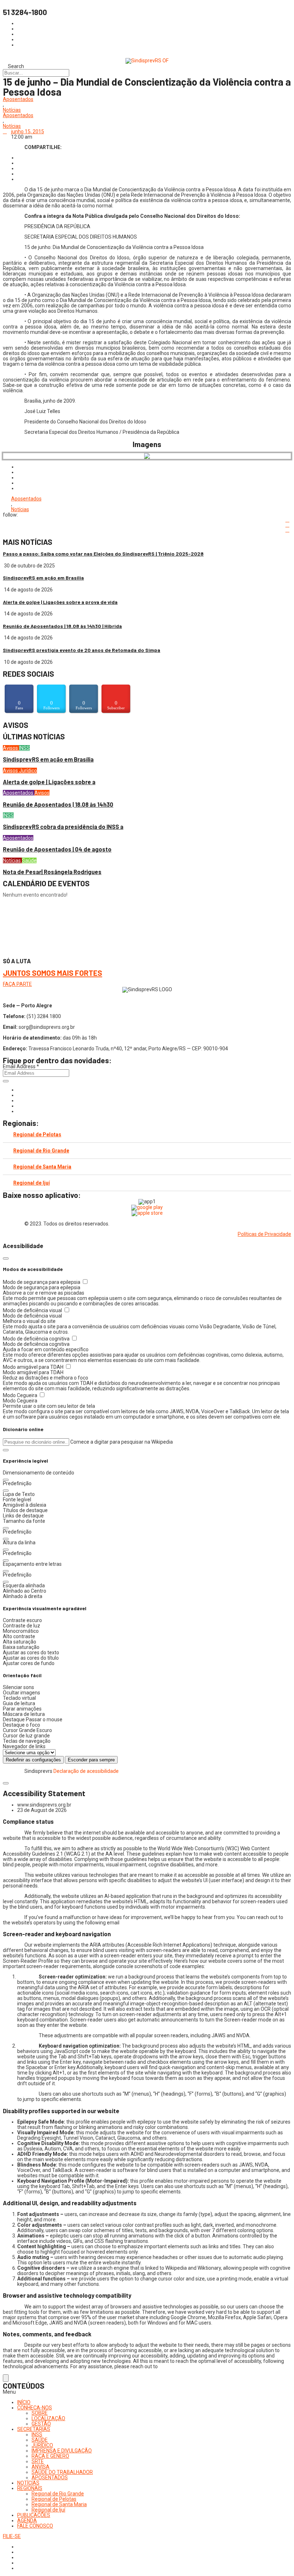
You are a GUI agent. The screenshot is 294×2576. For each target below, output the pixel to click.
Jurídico (28, 771)
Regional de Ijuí (32, 1183)
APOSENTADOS (50, 2477)
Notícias (12, 110)
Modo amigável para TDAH (34, 1367)
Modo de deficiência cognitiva (37, 1339)
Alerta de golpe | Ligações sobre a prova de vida (60, 602)
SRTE (38, 2461)
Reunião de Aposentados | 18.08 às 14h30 (58, 804)
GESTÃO (41, 2424)
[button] (6, 1450)
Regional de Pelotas (37, 1135)
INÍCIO (24, 2402)
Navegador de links (24, 1746)
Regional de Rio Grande (41, 1151)
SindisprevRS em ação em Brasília (43, 578)
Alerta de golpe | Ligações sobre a (49, 782)
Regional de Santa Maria (42, 1167)
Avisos (11, 748)
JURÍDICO (42, 2445)
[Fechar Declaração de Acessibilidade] (6, 1783)
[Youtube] (19, 1106)
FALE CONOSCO (35, 2526)
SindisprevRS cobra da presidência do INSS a (63, 827)
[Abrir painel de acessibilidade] (6, 2378)
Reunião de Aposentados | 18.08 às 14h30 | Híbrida (62, 626)
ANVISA (41, 2467)
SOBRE (40, 2413)
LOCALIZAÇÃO (48, 2418)
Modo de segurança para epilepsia (42, 1282)
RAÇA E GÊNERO (50, 2456)
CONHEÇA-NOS (35, 2408)
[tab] (147, 1135)
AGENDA (27, 2520)
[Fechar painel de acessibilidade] (6, 1258)
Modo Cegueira (21, 1395)
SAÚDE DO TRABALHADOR (62, 2472)
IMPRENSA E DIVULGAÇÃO (62, 2451)
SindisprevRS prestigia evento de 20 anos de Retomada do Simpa (82, 650)
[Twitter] (19, 1100)
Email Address (21, 1066)
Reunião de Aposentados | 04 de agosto (57, 849)
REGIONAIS (30, 2488)
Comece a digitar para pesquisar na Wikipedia (122, 1442)
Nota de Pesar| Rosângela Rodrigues (52, 872)
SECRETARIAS (34, 2429)
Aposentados (18, 99)
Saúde (29, 860)
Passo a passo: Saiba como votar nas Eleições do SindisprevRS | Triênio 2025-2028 (103, 554)
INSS (24, 748)
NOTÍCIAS (28, 2483)
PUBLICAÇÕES (34, 2515)
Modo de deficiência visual (33, 1310)
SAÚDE (40, 2440)
